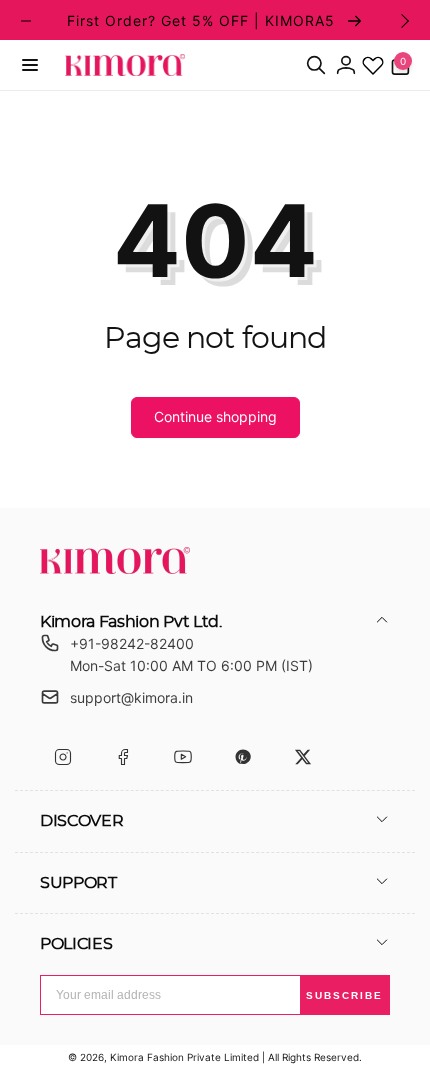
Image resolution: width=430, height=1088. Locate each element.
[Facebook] (122, 757)
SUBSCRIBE (344, 995)
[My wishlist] (373, 65)
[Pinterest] (242, 757)
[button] (30, 65)
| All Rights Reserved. (312, 1057)
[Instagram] (62, 757)
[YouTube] (182, 757)
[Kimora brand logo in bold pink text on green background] (115, 568)
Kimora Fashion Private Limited (184, 1057)
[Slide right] (404, 21)
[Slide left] (26, 21)
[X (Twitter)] (302, 757)
